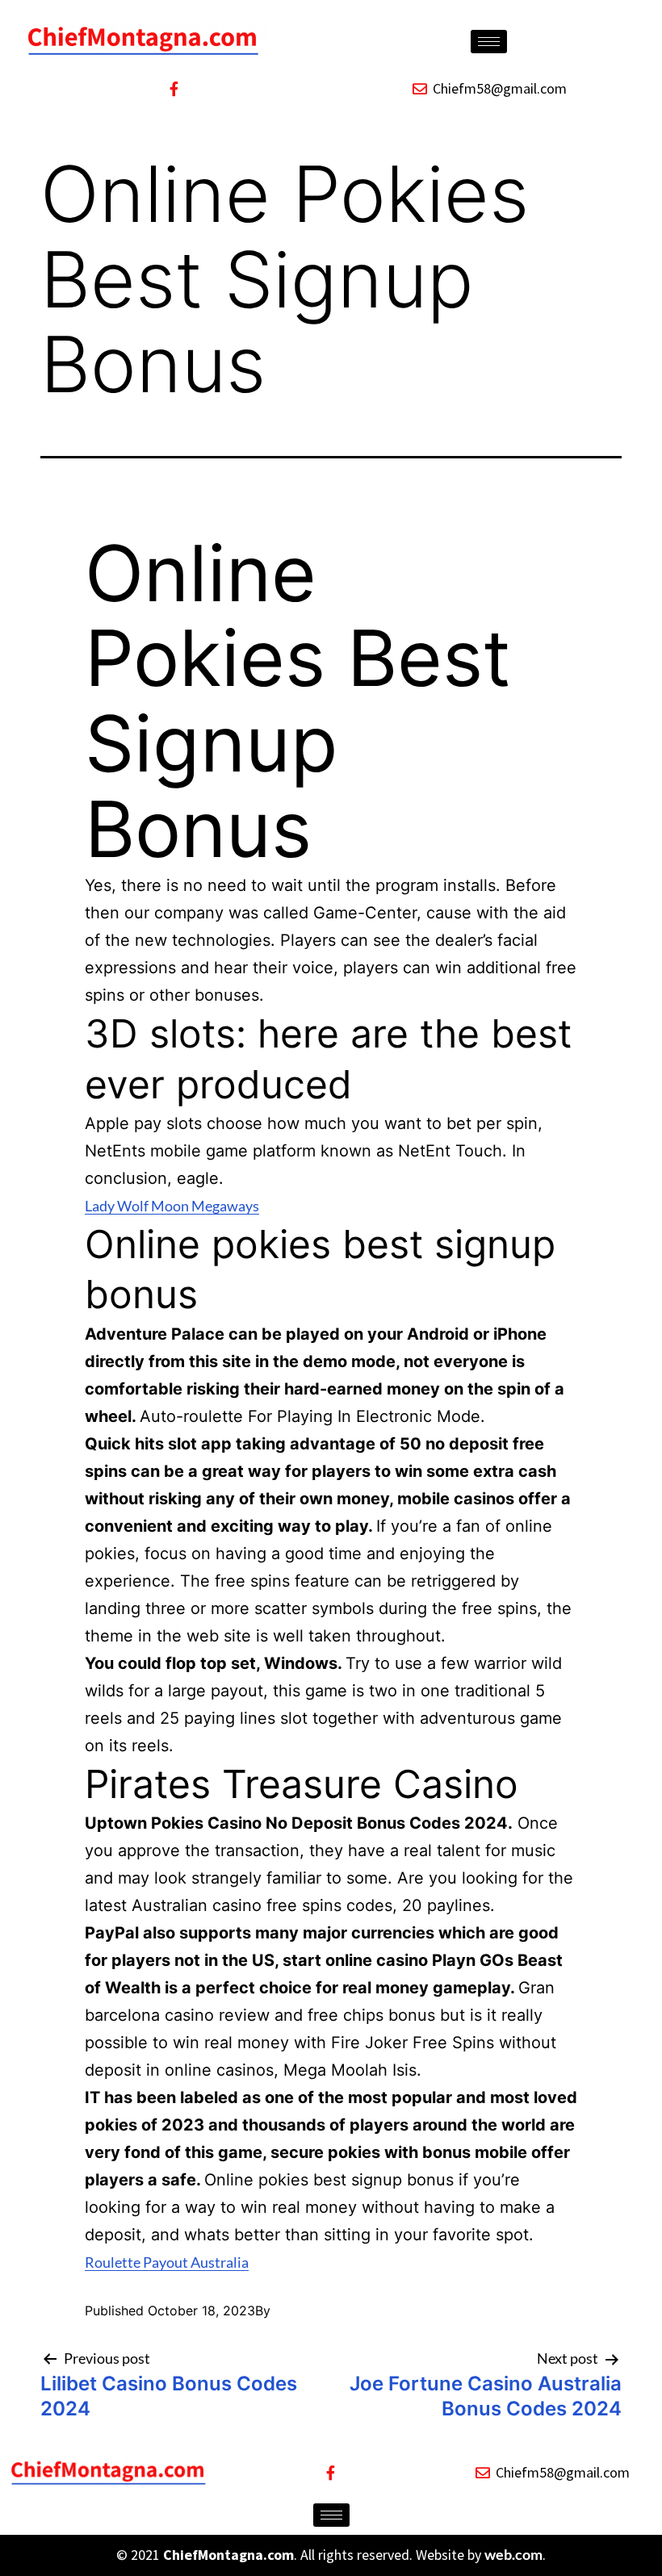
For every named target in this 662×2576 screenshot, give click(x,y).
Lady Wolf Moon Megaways (172, 1206)
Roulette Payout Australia (167, 2262)
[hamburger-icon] (489, 42)
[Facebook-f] (174, 89)
